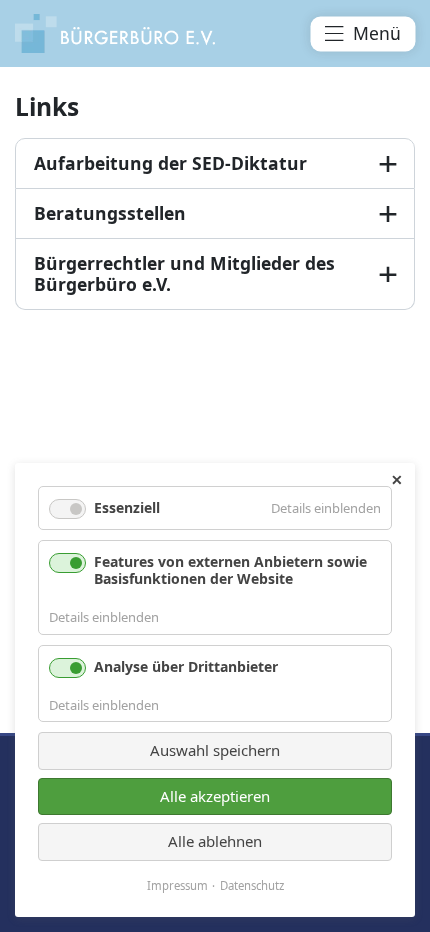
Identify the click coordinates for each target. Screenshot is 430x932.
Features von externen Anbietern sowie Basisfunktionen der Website (230, 570)
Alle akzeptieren (215, 796)
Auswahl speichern (215, 750)
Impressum (177, 886)
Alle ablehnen (215, 841)
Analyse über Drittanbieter (186, 666)
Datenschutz (252, 886)
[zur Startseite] (115, 33)
